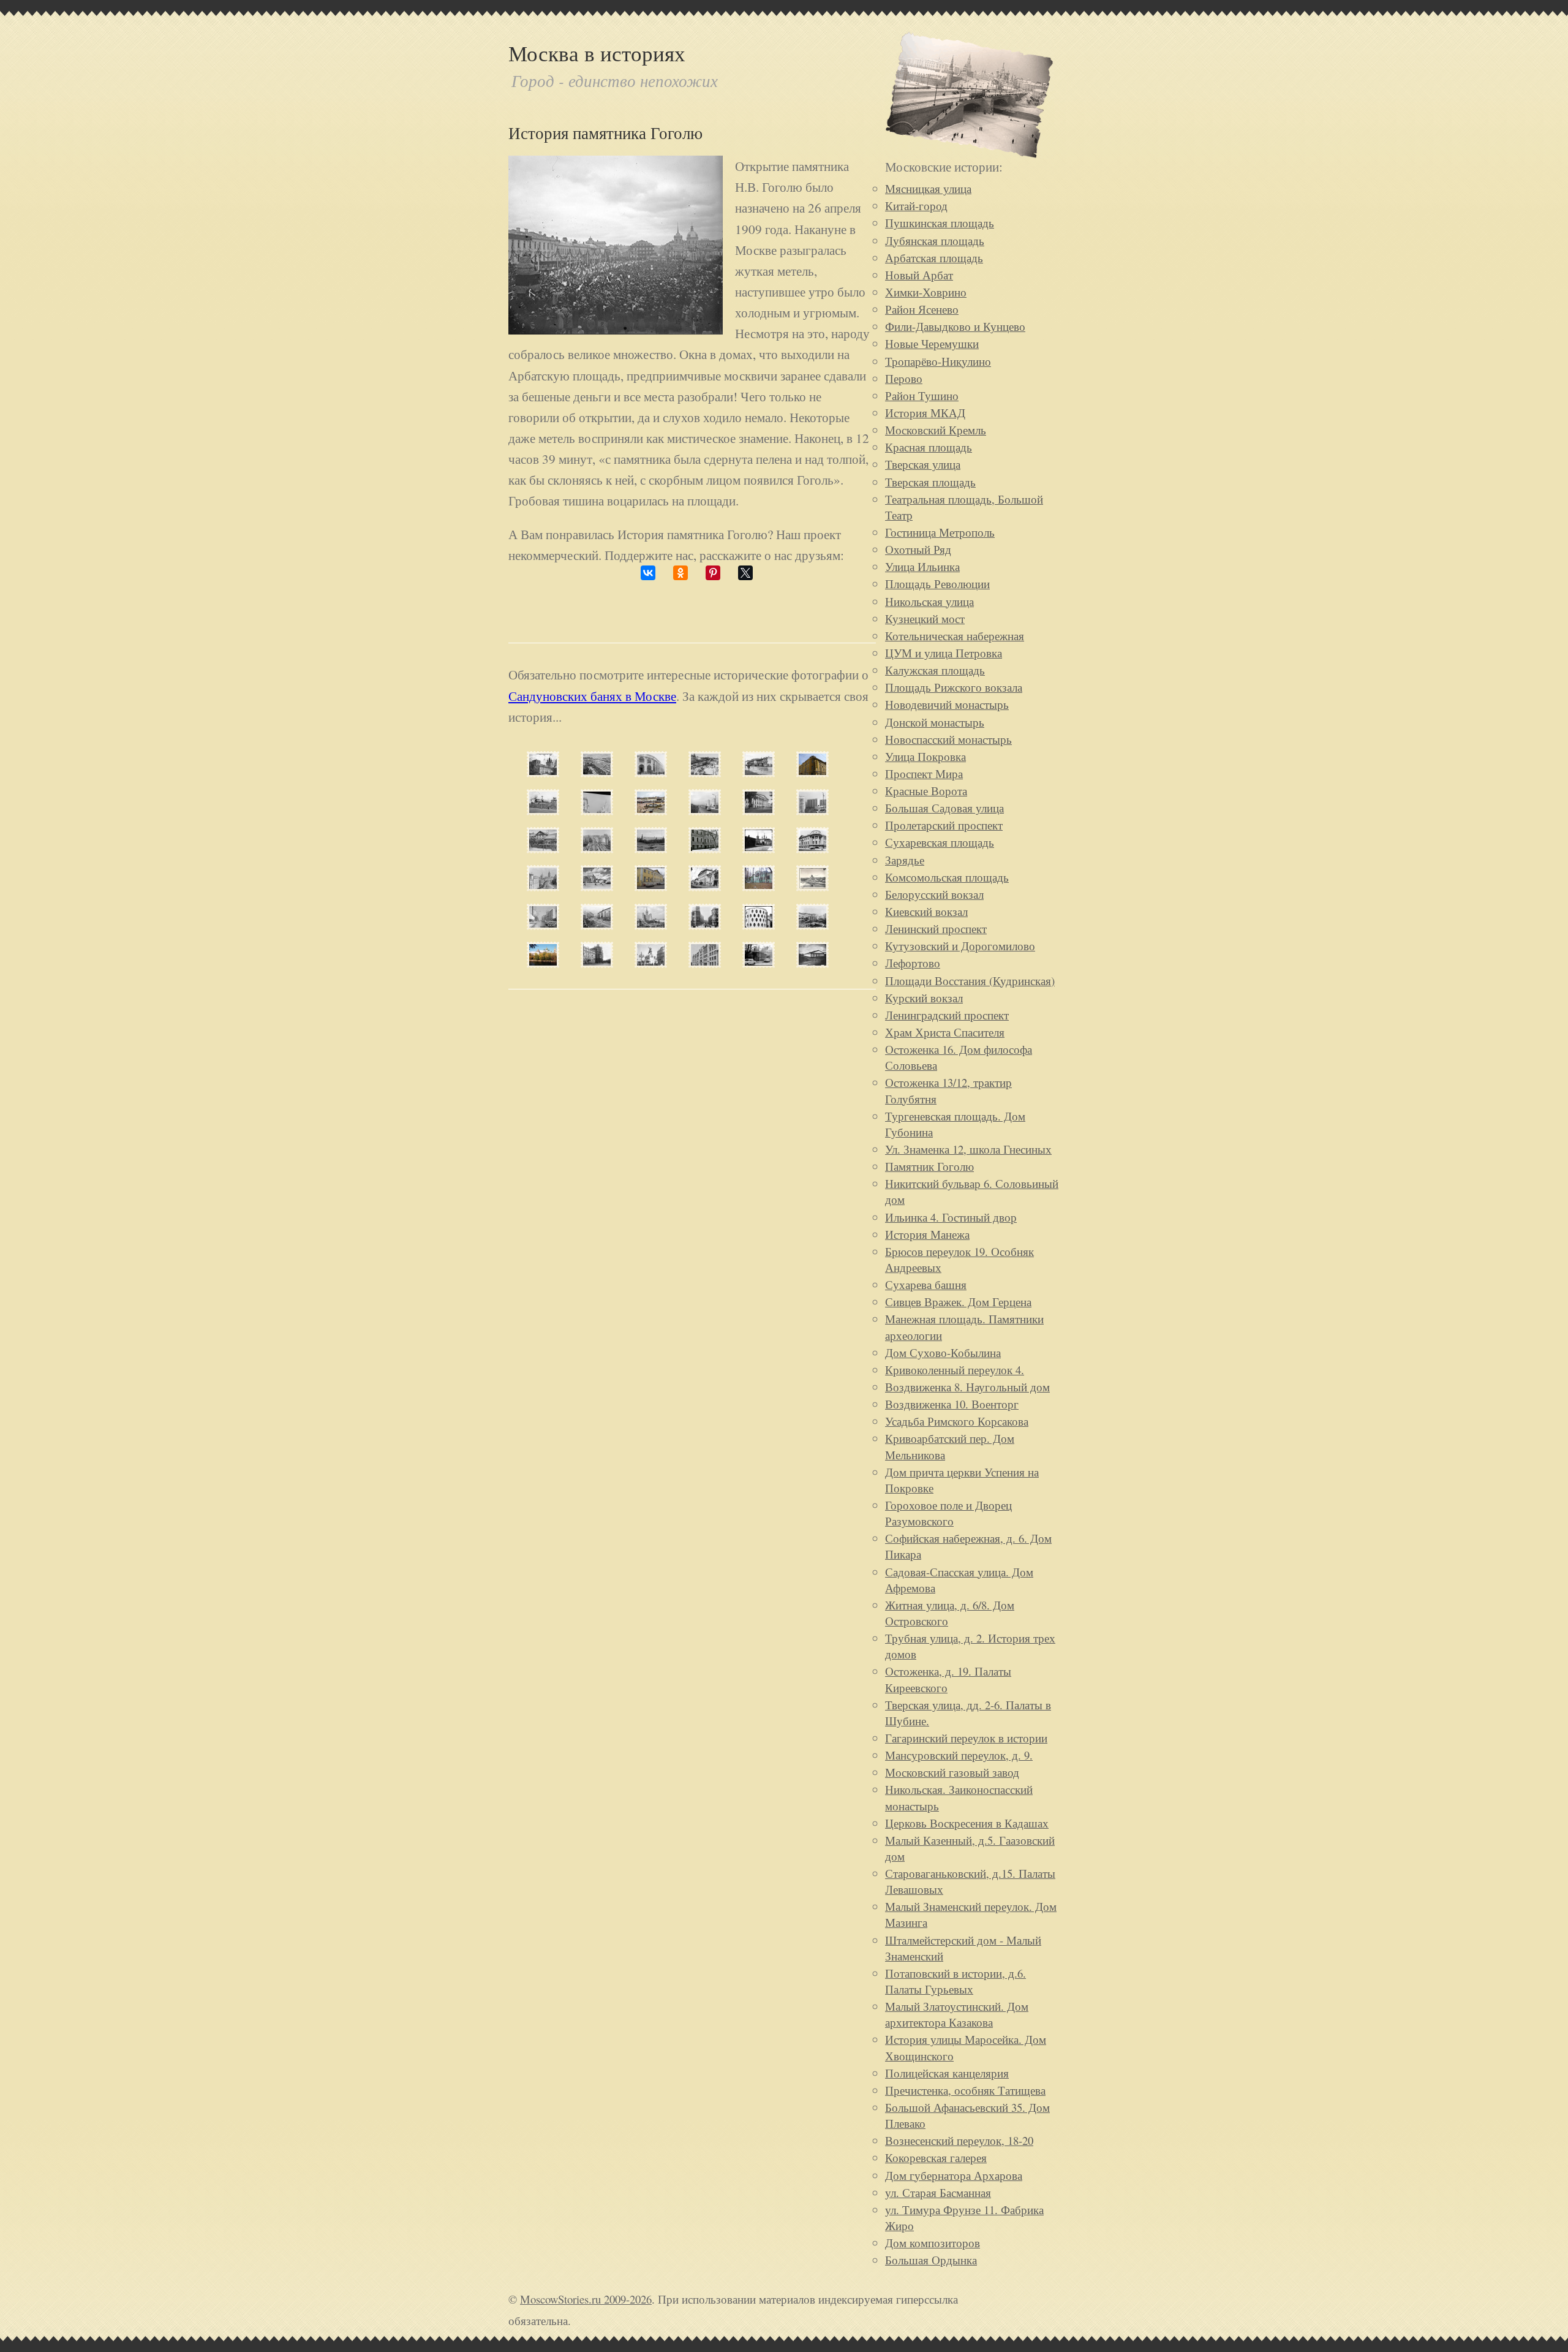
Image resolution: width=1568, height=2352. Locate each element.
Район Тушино (922, 395)
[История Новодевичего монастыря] (543, 772)
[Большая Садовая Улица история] (705, 772)
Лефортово (913, 963)
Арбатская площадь (934, 258)
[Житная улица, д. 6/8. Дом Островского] (543, 848)
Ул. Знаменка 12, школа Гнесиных (968, 1149)
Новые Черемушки (932, 343)
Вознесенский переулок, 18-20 (959, 2140)
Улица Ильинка (922, 566)
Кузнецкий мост (925, 618)
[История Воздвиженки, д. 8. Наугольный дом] (812, 848)
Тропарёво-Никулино (938, 361)
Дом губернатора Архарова (954, 2175)
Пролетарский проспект (944, 825)
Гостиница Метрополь (940, 532)
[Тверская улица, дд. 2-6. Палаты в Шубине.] (651, 963)
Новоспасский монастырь (948, 739)
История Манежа (927, 1234)
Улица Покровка (925, 756)
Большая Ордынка (931, 2260)
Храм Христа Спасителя (945, 1032)
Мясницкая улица (928, 188)
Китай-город (916, 206)
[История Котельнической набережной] (597, 810)
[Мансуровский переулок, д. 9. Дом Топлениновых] (759, 963)
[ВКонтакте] (648, 573)
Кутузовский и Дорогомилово (960, 946)
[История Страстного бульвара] (759, 810)
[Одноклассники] (680, 573)
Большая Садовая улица (944, 808)
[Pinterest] (713, 573)
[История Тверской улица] (597, 925)
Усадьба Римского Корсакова (957, 1421)
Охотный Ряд (918, 549)
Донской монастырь (935, 722)
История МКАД (925, 413)
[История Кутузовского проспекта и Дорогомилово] (543, 886)
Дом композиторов (933, 2243)
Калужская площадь (935, 670)
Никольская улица (929, 601)
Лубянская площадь (935, 240)
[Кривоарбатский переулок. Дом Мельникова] (759, 925)
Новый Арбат (919, 275)
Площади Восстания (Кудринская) (970, 981)
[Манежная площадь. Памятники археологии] (651, 848)
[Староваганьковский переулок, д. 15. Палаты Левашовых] (705, 848)
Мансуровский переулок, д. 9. (959, 1755)
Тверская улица (923, 464)
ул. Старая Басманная (938, 2192)
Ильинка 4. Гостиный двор (951, 1217)
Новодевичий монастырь (947, 704)
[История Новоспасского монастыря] (543, 963)
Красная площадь (929, 447)
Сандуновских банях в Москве (592, 696)
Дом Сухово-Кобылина (943, 1352)
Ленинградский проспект (947, 1015)
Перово (904, 378)
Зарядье (905, 860)
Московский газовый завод (952, 1772)
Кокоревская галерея (936, 2157)
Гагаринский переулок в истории (966, 1738)
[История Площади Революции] (705, 925)
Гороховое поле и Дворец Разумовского (948, 1513)
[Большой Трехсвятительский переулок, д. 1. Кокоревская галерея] (759, 886)
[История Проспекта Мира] (543, 810)
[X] (745, 573)
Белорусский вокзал (934, 894)
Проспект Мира (924, 773)
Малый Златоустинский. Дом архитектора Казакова (957, 2014)
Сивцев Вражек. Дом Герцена (958, 1302)
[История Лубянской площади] (651, 810)
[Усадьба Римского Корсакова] (705, 886)
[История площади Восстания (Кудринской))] (651, 925)
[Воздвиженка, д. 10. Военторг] (705, 963)
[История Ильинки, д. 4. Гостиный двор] (651, 772)
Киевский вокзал (926, 911)
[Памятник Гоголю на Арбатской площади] (616, 329)
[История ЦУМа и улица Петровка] (597, 772)
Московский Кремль (936, 430)
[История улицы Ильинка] (812, 925)
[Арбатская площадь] (597, 886)
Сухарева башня (926, 1284)
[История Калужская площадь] (759, 772)
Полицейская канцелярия (947, 2073)
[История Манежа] (812, 963)
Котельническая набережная (955, 636)
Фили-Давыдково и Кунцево (955, 326)
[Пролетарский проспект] (705, 810)
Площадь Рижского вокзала (954, 687)
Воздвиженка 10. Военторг (952, 1404)
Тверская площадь (930, 482)
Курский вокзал (924, 998)
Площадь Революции (937, 584)
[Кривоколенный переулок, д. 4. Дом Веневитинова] (651, 886)
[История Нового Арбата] (543, 925)
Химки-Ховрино (926, 292)
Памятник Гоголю (929, 1166)
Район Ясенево (922, 309)
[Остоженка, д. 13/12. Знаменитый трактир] (759, 848)
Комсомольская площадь (947, 877)
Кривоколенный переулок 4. (955, 1370)
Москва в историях (597, 53)
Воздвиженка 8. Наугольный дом (967, 1387)
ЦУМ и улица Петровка (944, 653)
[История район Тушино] (812, 810)
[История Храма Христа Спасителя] (812, 886)
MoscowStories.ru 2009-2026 (586, 2299)
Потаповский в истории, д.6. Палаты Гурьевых (956, 1981)
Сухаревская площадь (940, 842)
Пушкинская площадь (940, 223)
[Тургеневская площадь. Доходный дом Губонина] (597, 963)
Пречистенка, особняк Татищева (965, 2090)
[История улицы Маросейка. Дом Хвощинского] (812, 772)
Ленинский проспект (936, 928)
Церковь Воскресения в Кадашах (967, 1823)
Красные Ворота (926, 791)
